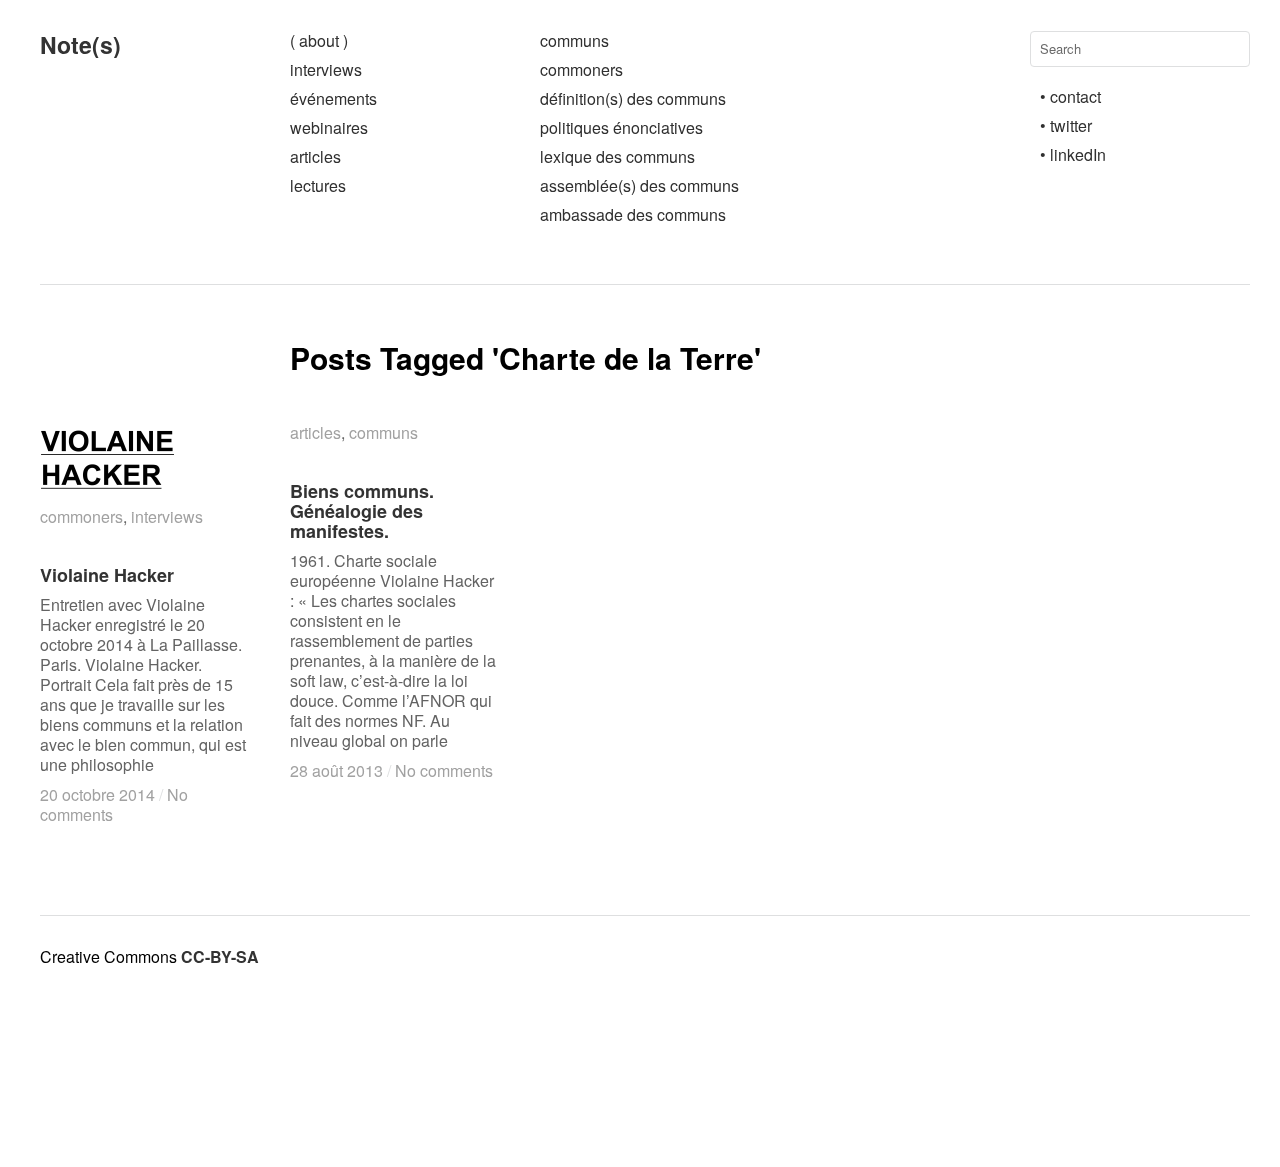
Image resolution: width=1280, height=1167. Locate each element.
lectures (318, 185)
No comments (444, 770)
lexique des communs (617, 156)
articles (315, 156)
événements (333, 98)
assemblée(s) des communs (639, 185)
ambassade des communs (633, 214)
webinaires (329, 127)
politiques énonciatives (621, 127)
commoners (581, 69)
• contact (1070, 96)
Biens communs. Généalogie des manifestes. (362, 511)
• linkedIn (1073, 154)
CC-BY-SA (220, 956)
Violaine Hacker (107, 575)
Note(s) (80, 44)
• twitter (1066, 125)
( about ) (319, 40)
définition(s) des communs (633, 98)
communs (574, 40)
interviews (326, 69)
